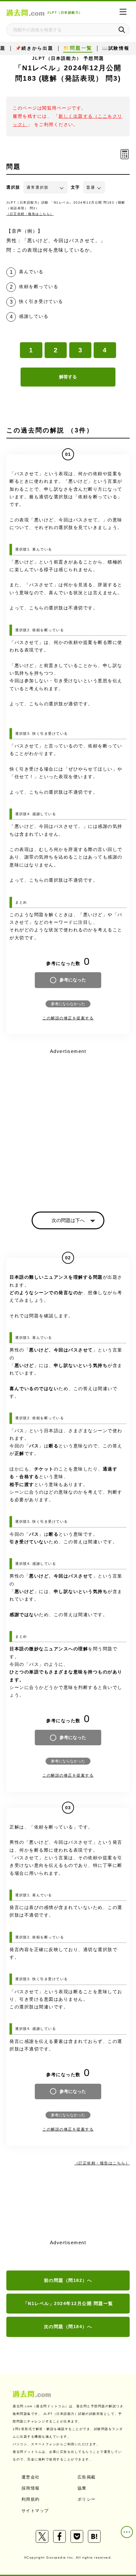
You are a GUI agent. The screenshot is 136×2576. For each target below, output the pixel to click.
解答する (68, 377)
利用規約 (31, 2499)
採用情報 (31, 2488)
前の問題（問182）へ (68, 2280)
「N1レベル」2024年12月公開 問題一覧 (68, 2303)
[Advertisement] (68, 1124)
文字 (75, 187)
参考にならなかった (68, 1004)
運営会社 (31, 2477)
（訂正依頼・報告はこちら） (30, 214)
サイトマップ (35, 2511)
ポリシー (87, 2499)
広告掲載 (87, 2477)
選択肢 (13, 187)
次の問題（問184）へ (68, 2327)
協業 (82, 2488)
